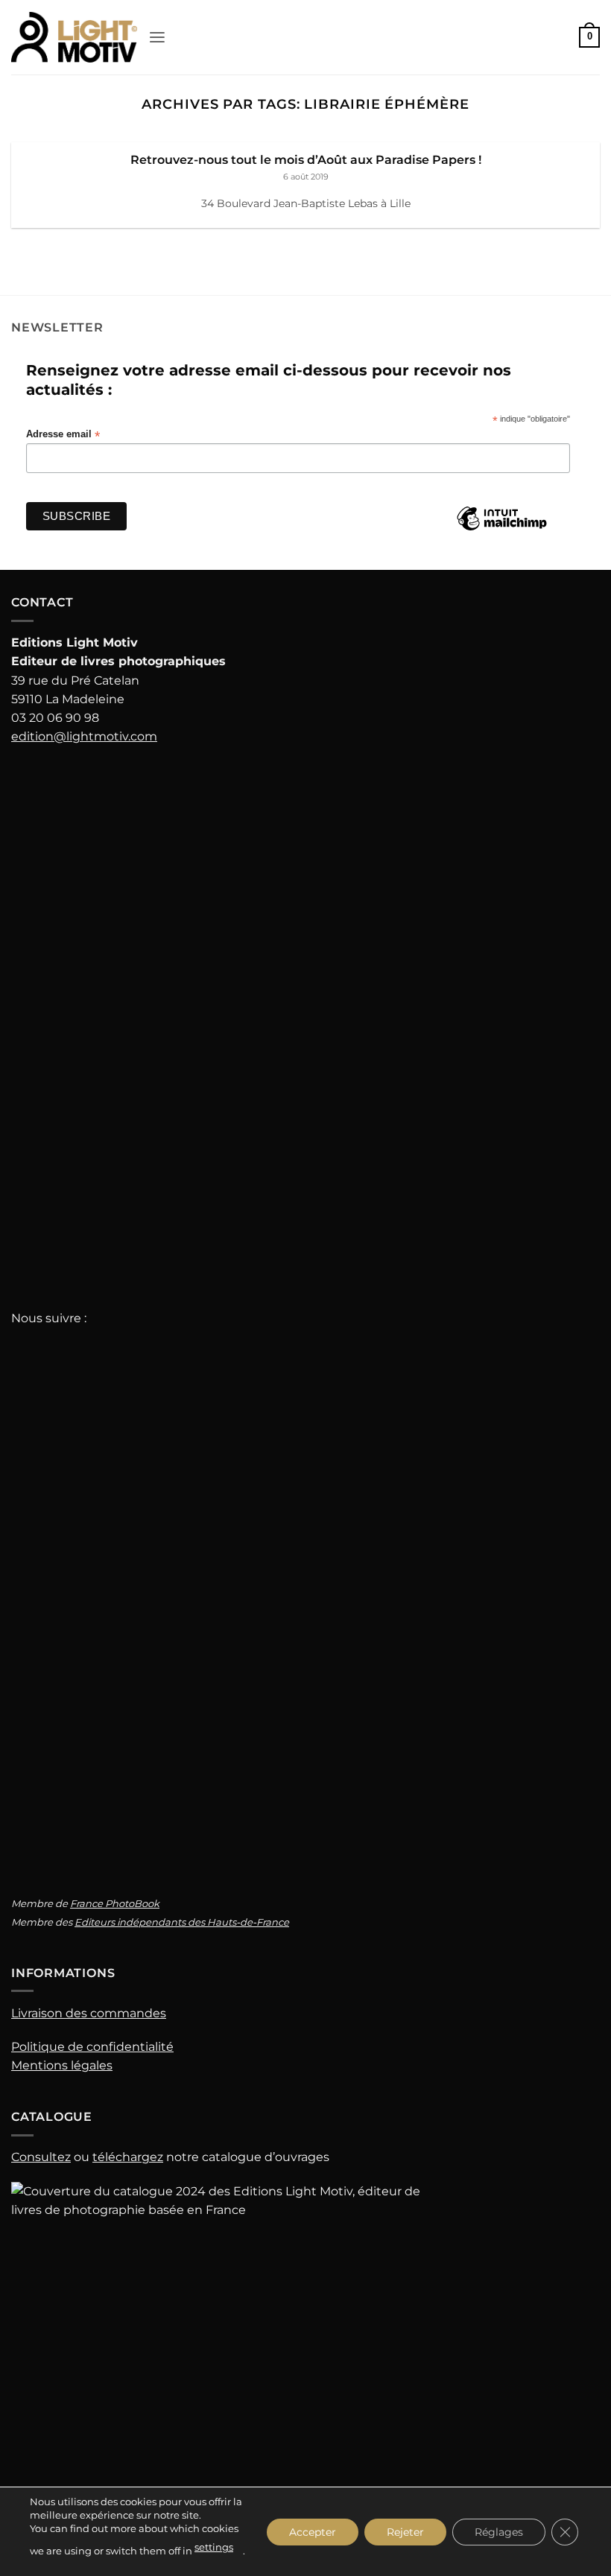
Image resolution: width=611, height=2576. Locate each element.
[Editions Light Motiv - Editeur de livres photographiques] (74, 37)
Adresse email (63, 435)
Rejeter (405, 2531)
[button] (157, 38)
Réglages (499, 2531)
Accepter (313, 2531)
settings (214, 2547)
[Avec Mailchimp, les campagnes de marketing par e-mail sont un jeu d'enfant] (501, 530)
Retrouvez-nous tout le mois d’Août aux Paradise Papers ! (306, 159)
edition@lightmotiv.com (84, 736)
